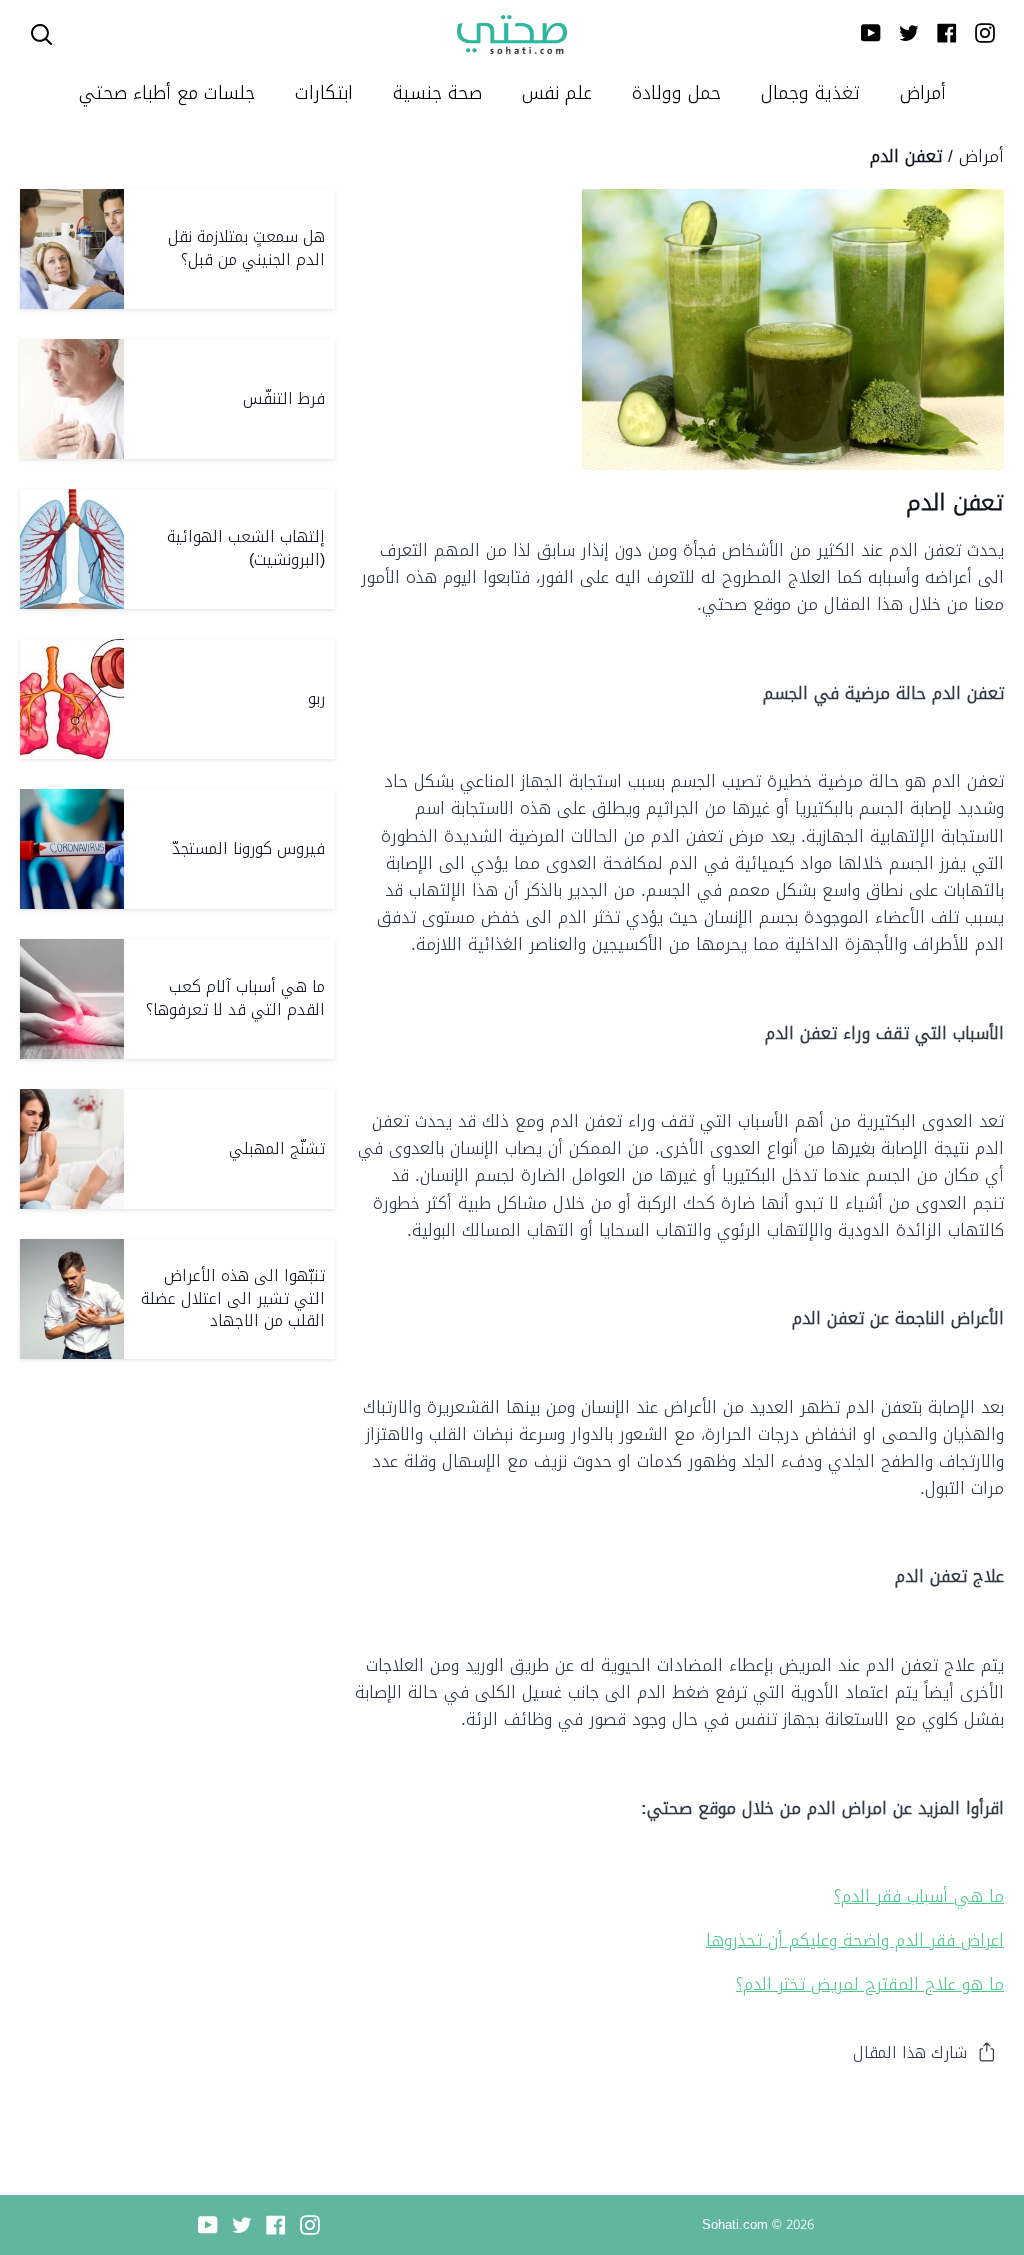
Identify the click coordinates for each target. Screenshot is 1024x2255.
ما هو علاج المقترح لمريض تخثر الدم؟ (870, 1984)
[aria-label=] (41, 34)
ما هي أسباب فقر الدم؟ (919, 1896)
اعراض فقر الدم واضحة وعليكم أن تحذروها (855, 1940)
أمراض (981, 156)
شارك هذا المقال (910, 2052)
